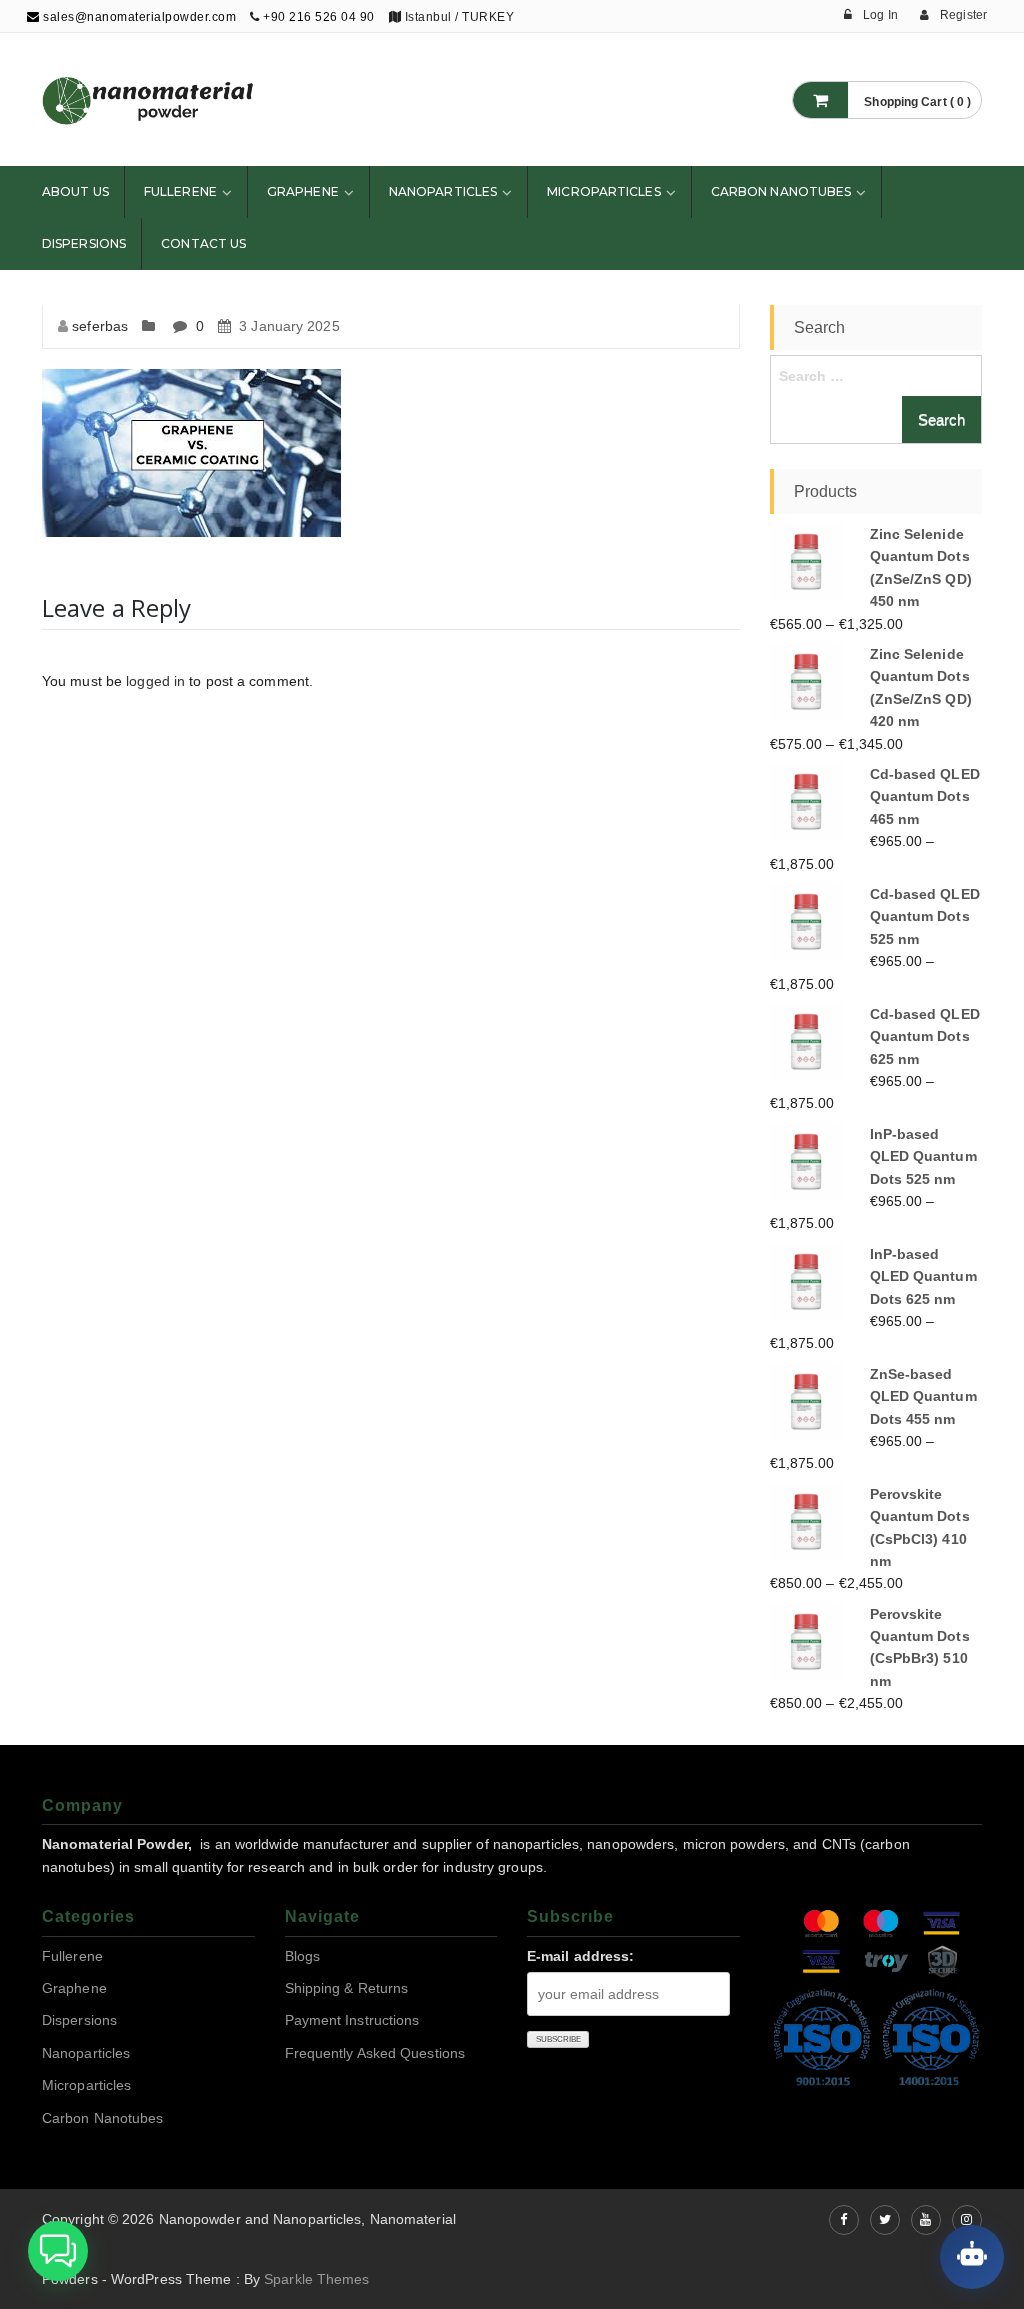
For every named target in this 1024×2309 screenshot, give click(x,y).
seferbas (100, 326)
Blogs (303, 1956)
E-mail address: (581, 1956)
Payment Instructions (352, 2020)
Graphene (303, 191)
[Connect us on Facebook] (844, 2220)
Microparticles (603, 191)
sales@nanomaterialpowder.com (138, 17)
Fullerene (180, 191)
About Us (75, 191)
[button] (58, 2251)
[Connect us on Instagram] (967, 2220)
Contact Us (203, 243)
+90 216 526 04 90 (319, 17)
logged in (155, 681)
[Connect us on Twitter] (885, 2220)
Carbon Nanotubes (781, 191)
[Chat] (972, 2257)
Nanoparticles (443, 191)
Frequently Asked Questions (375, 2053)
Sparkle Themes (316, 2279)
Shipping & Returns (347, 1988)
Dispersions (84, 243)
